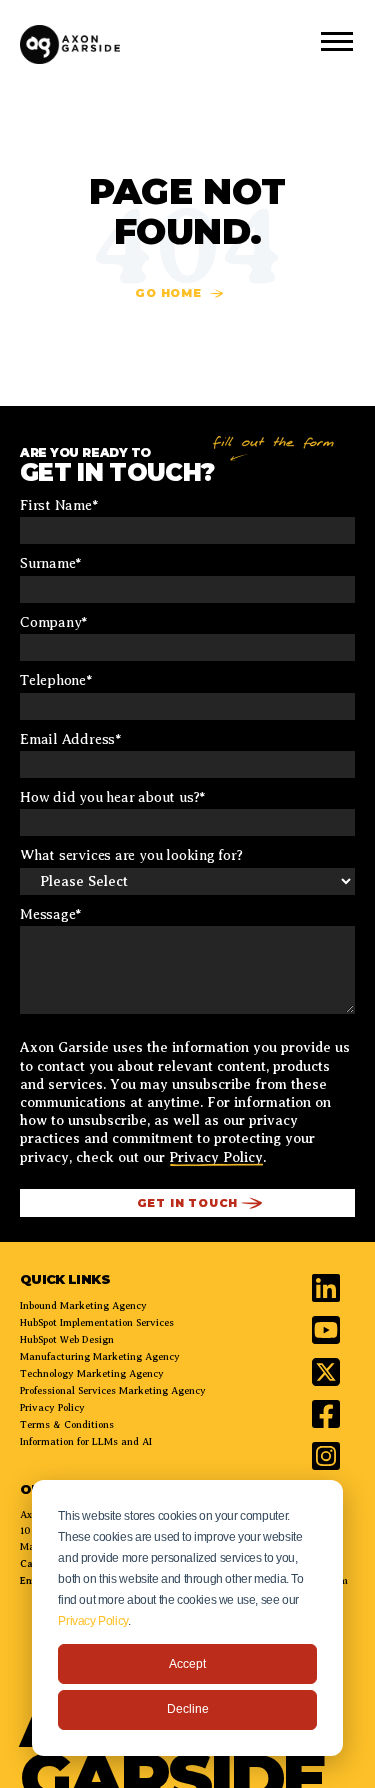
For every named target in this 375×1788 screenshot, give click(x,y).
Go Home (168, 293)
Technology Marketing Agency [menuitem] (92, 1373)
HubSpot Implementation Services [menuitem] (97, 1322)
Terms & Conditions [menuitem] (67, 1424)
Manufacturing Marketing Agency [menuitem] (100, 1356)
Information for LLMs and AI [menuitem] (86, 1441)
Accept (187, 1664)
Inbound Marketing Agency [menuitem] (83, 1305)
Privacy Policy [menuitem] (52, 1407)
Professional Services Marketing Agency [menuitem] (113, 1390)
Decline (188, 1709)
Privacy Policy (93, 1621)
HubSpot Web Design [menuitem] (67, 1339)
